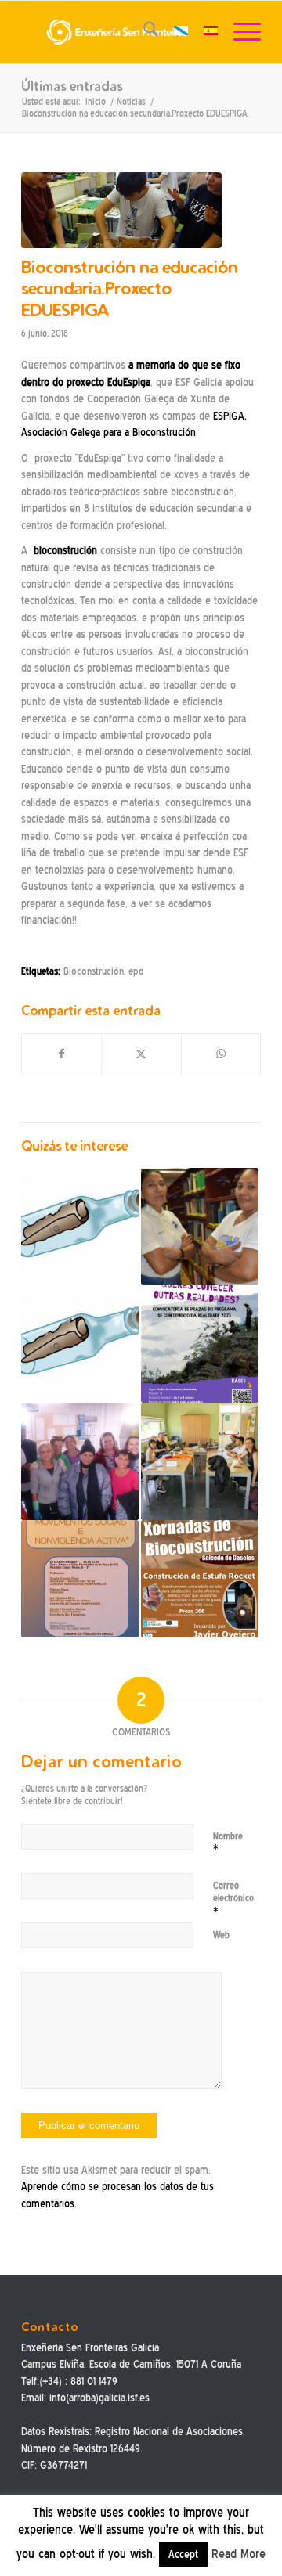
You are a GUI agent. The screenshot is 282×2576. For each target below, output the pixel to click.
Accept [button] (183, 2554)
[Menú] (239, 32)
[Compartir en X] (141, 1054)
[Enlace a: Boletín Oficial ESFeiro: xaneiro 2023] (80, 1344)
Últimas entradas (72, 86)
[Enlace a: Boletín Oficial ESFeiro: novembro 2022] (80, 1227)
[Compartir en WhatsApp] (221, 1054)
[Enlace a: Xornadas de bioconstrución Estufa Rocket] (200, 1579)
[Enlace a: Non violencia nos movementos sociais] (80, 1579)
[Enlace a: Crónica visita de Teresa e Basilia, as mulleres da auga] (200, 1227)
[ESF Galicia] (117, 32)
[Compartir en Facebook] (61, 1054)
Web (221, 1935)
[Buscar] (143, 32)
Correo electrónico (233, 1899)
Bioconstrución (94, 971)
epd (136, 971)
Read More (239, 2554)
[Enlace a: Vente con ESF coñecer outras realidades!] (200, 1344)
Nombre (228, 1843)
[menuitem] (143, 32)
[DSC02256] (121, 210)
